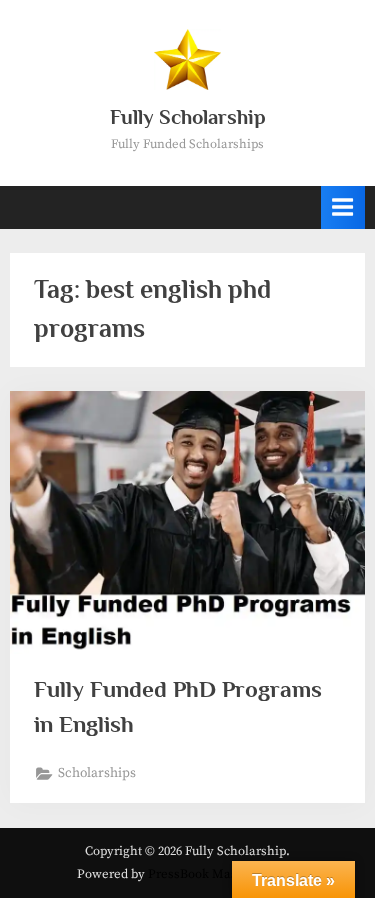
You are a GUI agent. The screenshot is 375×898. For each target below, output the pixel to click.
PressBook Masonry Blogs (223, 874)
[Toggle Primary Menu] (343, 207)
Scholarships (97, 773)
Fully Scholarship (188, 117)
